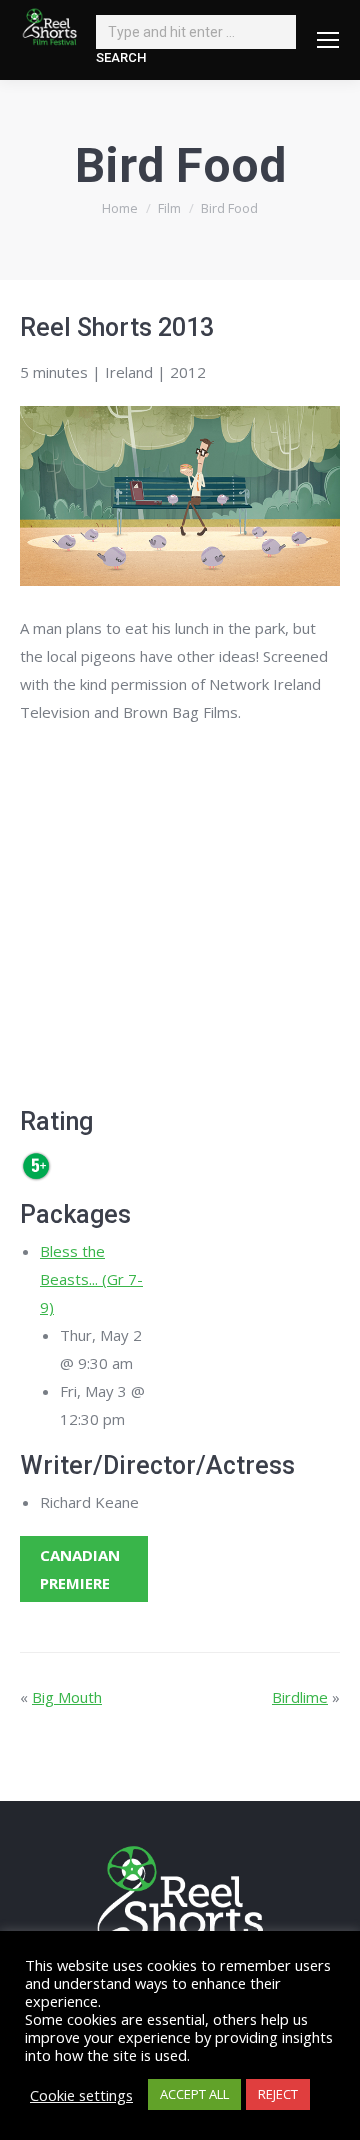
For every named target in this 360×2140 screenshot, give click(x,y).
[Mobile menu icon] (328, 40)
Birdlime (300, 1697)
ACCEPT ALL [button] (194, 2094)
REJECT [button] (278, 2094)
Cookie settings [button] (81, 2095)
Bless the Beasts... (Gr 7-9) (91, 1279)
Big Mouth (67, 1697)
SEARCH (121, 57)
